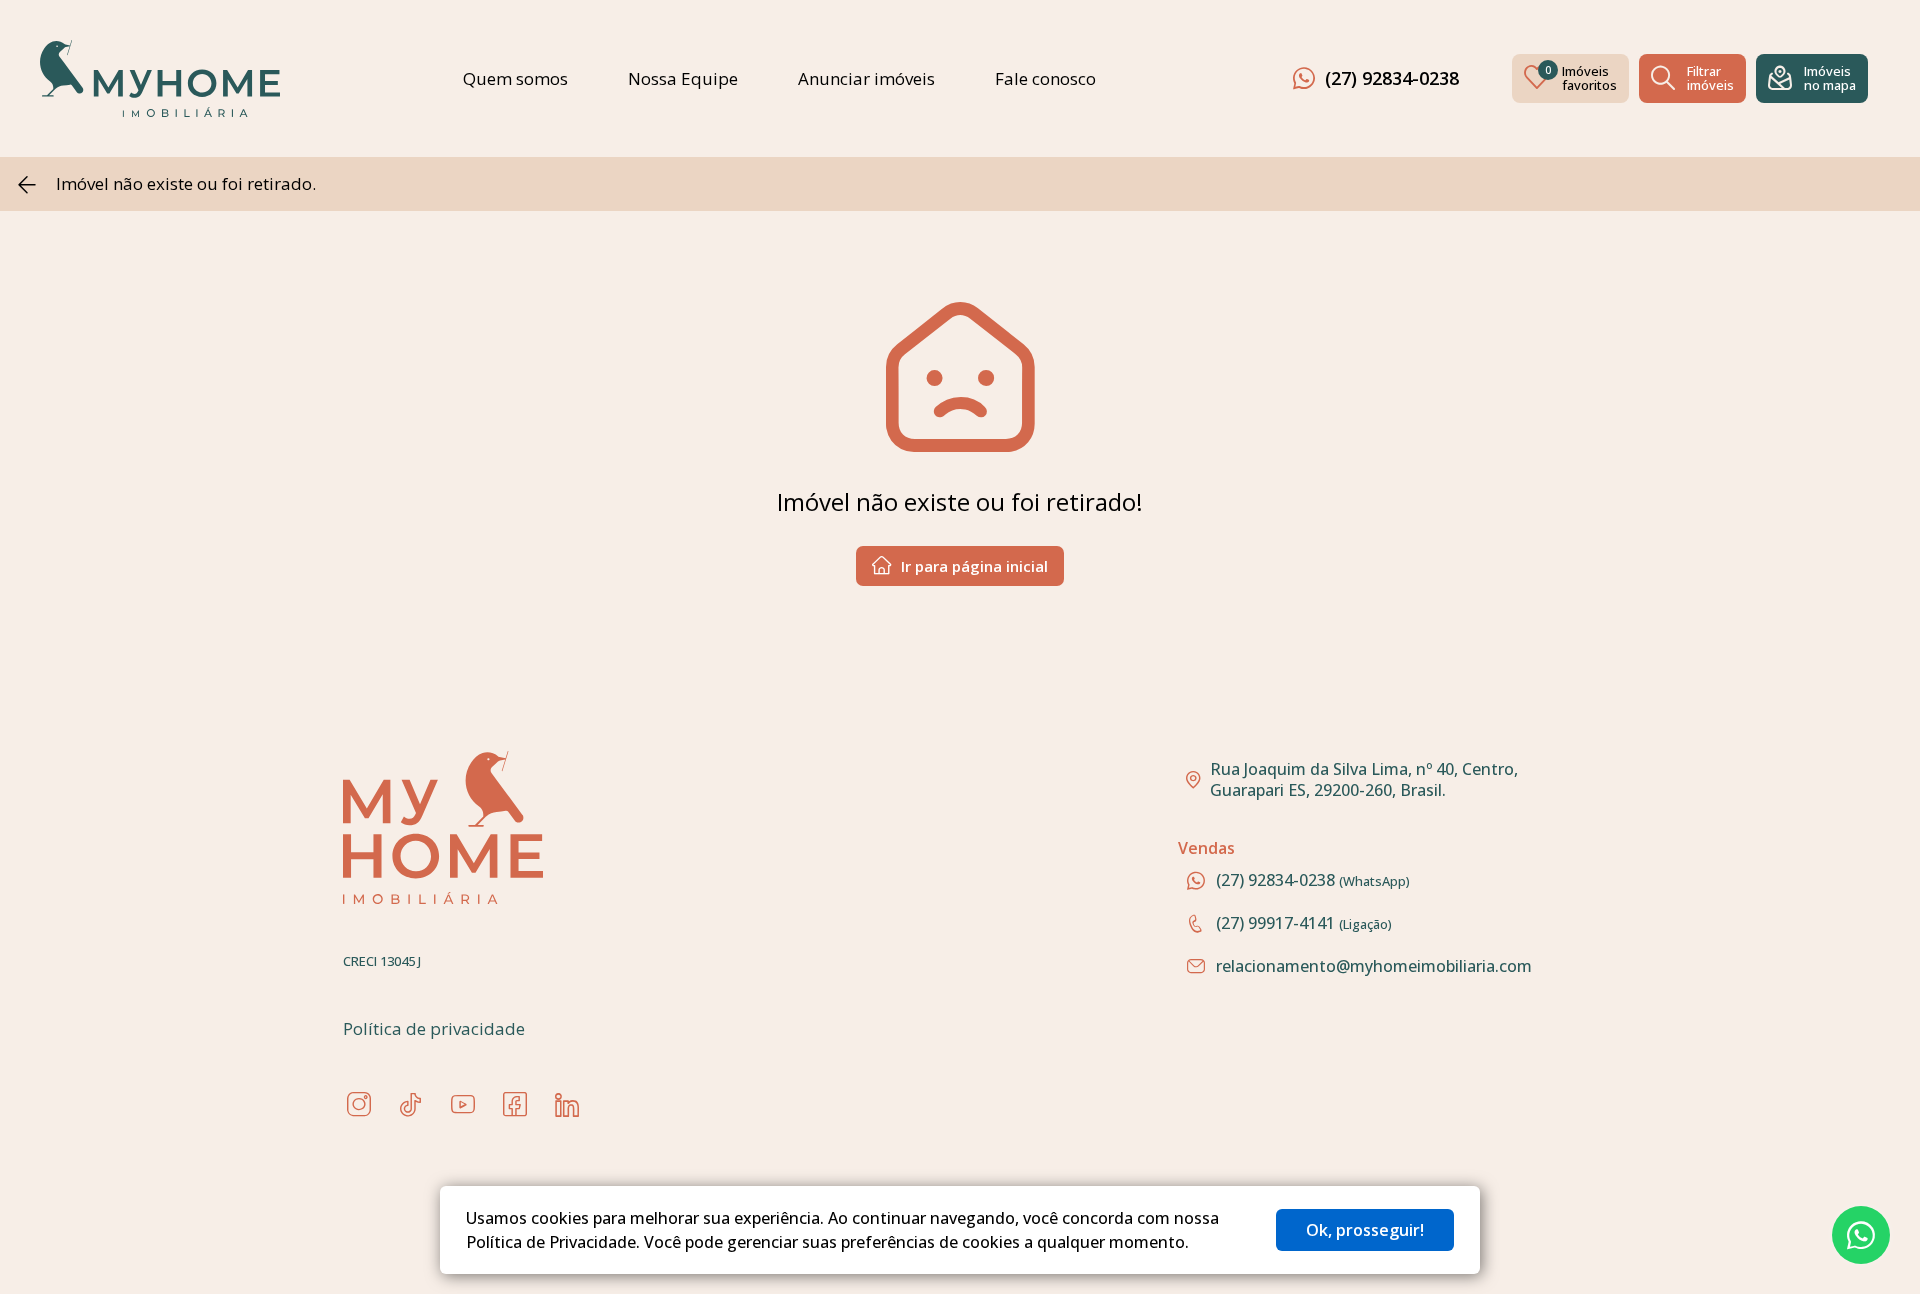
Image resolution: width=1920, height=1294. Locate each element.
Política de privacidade (434, 1028)
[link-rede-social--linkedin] (567, 1105)
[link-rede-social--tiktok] (411, 1105)
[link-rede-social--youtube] (463, 1105)
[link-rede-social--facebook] (515, 1105)
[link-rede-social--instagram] (359, 1105)
